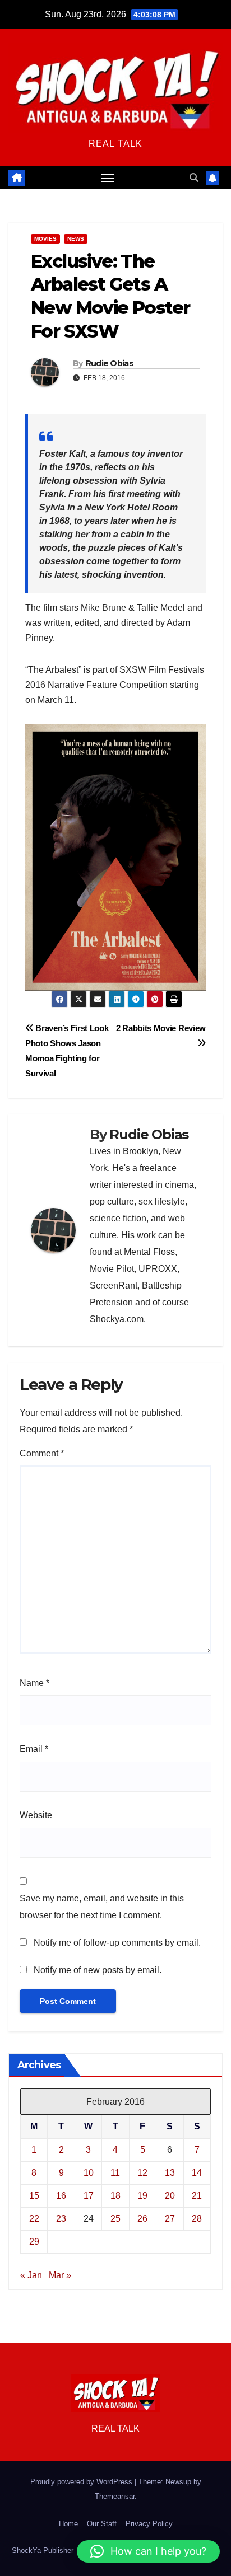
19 (142, 2196)
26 (142, 2219)
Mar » (60, 2275)
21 (197, 2196)
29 (34, 2242)
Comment (42, 1453)
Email (34, 1749)
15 (34, 2196)
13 (170, 2173)
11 (115, 2173)
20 (170, 2196)
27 (170, 2219)
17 (89, 2196)
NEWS (76, 239)
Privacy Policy (149, 2524)
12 (142, 2173)
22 (34, 2219)
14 (197, 2173)
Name (34, 1683)
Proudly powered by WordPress (82, 2482)
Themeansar (115, 2496)
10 (89, 2173)
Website (36, 1815)
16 (61, 2196)
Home (68, 2524)
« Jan (31, 2275)
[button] (194, 178)
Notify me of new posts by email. (98, 1970)
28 (197, 2219)
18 (115, 2196)
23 (61, 2219)
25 (115, 2219)
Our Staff (102, 2524)
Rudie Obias (109, 363)
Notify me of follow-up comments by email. (117, 1943)
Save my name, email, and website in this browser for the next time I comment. (102, 1907)
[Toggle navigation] (108, 178)
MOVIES (45, 239)
